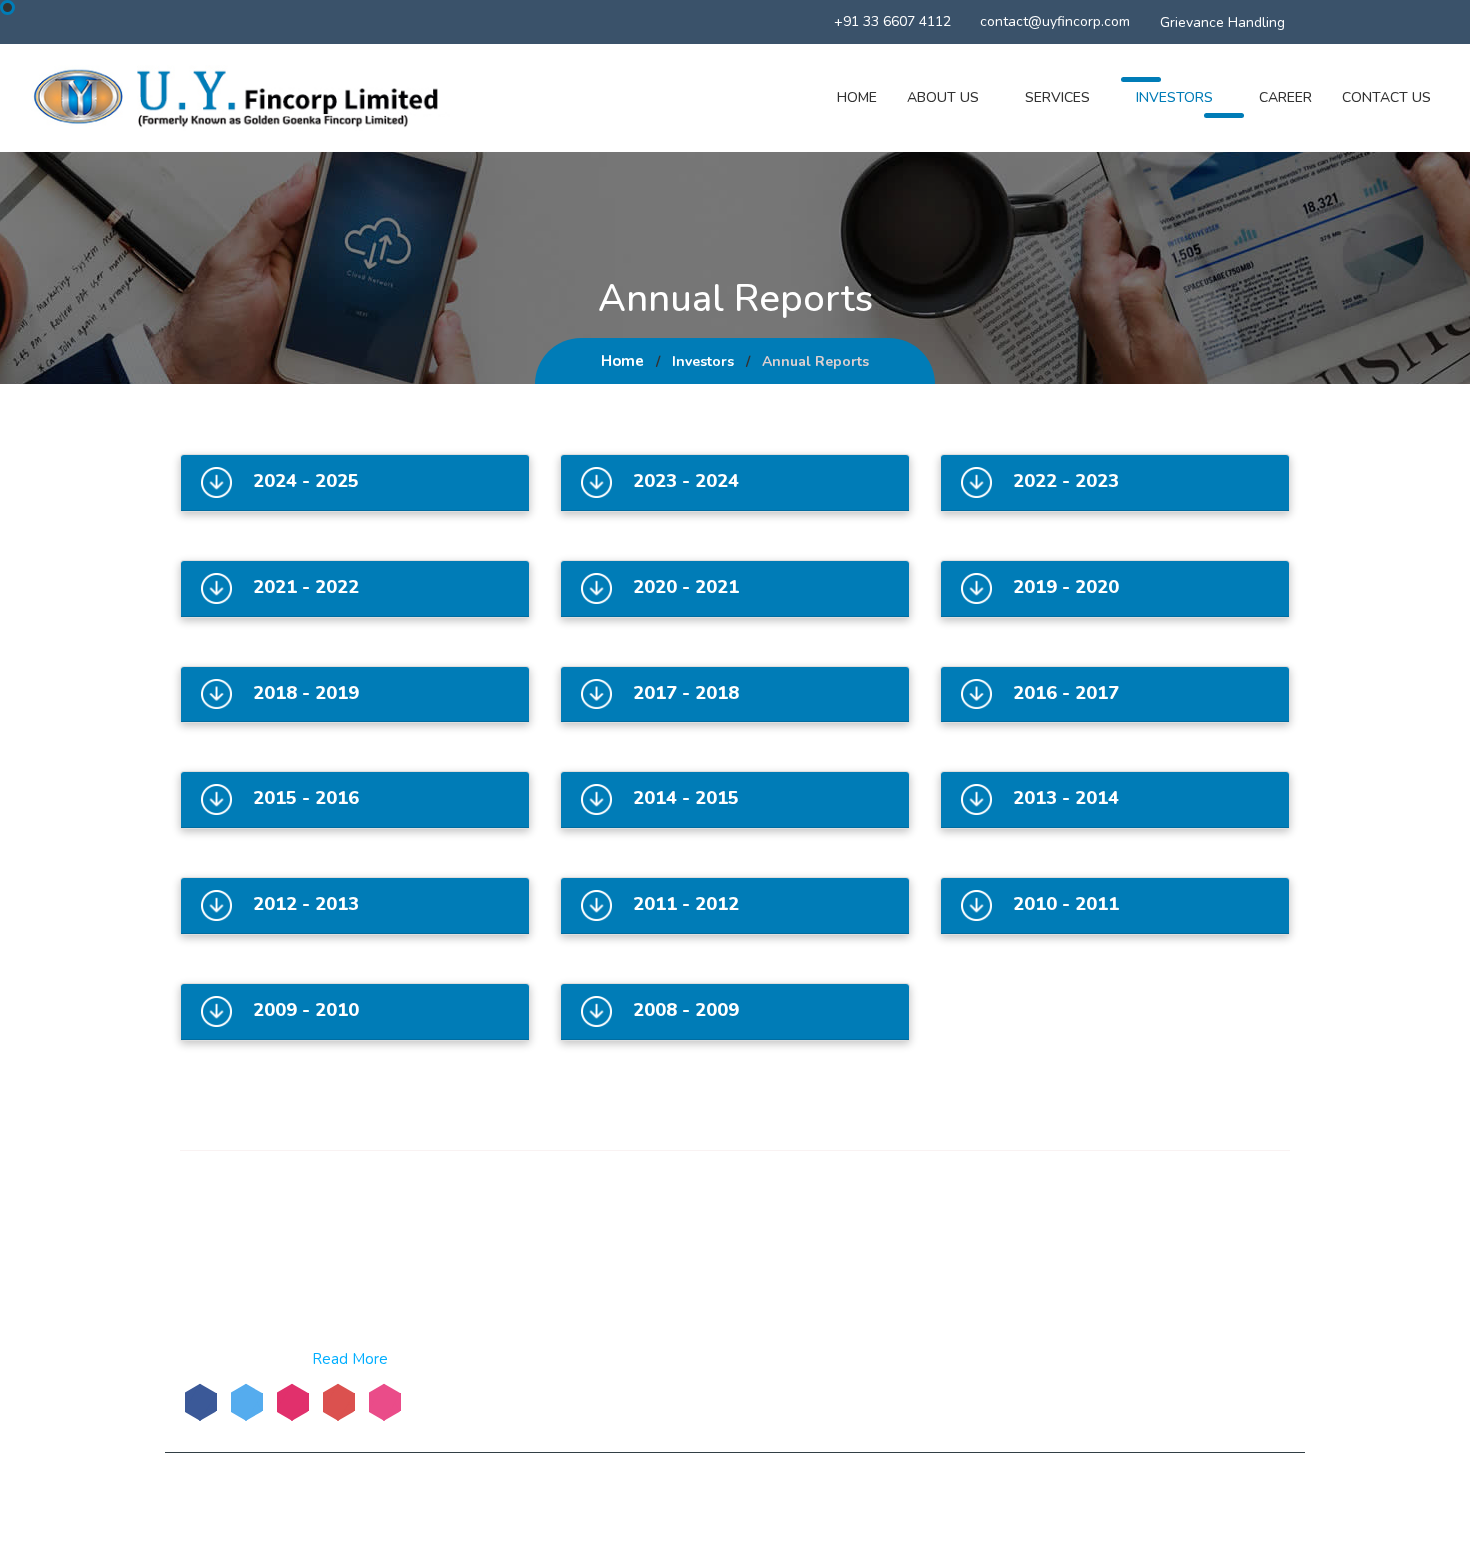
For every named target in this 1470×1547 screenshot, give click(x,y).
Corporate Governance (790, 1308)
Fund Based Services (832, 1271)
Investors (1174, 97)
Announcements (818, 1344)
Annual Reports (626, 1297)
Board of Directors (824, 1245)
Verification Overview (644, 1349)
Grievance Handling (1222, 22)
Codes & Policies (629, 1323)
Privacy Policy (970, 1495)
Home (857, 97)
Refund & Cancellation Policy (653, 1495)
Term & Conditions (837, 1495)
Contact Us (1386, 97)
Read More (350, 1359)
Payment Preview (821, 1370)
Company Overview (638, 1245)
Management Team (637, 1271)
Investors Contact (1101, 1495)
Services (1057, 97)
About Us (943, 97)
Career (1285, 97)
